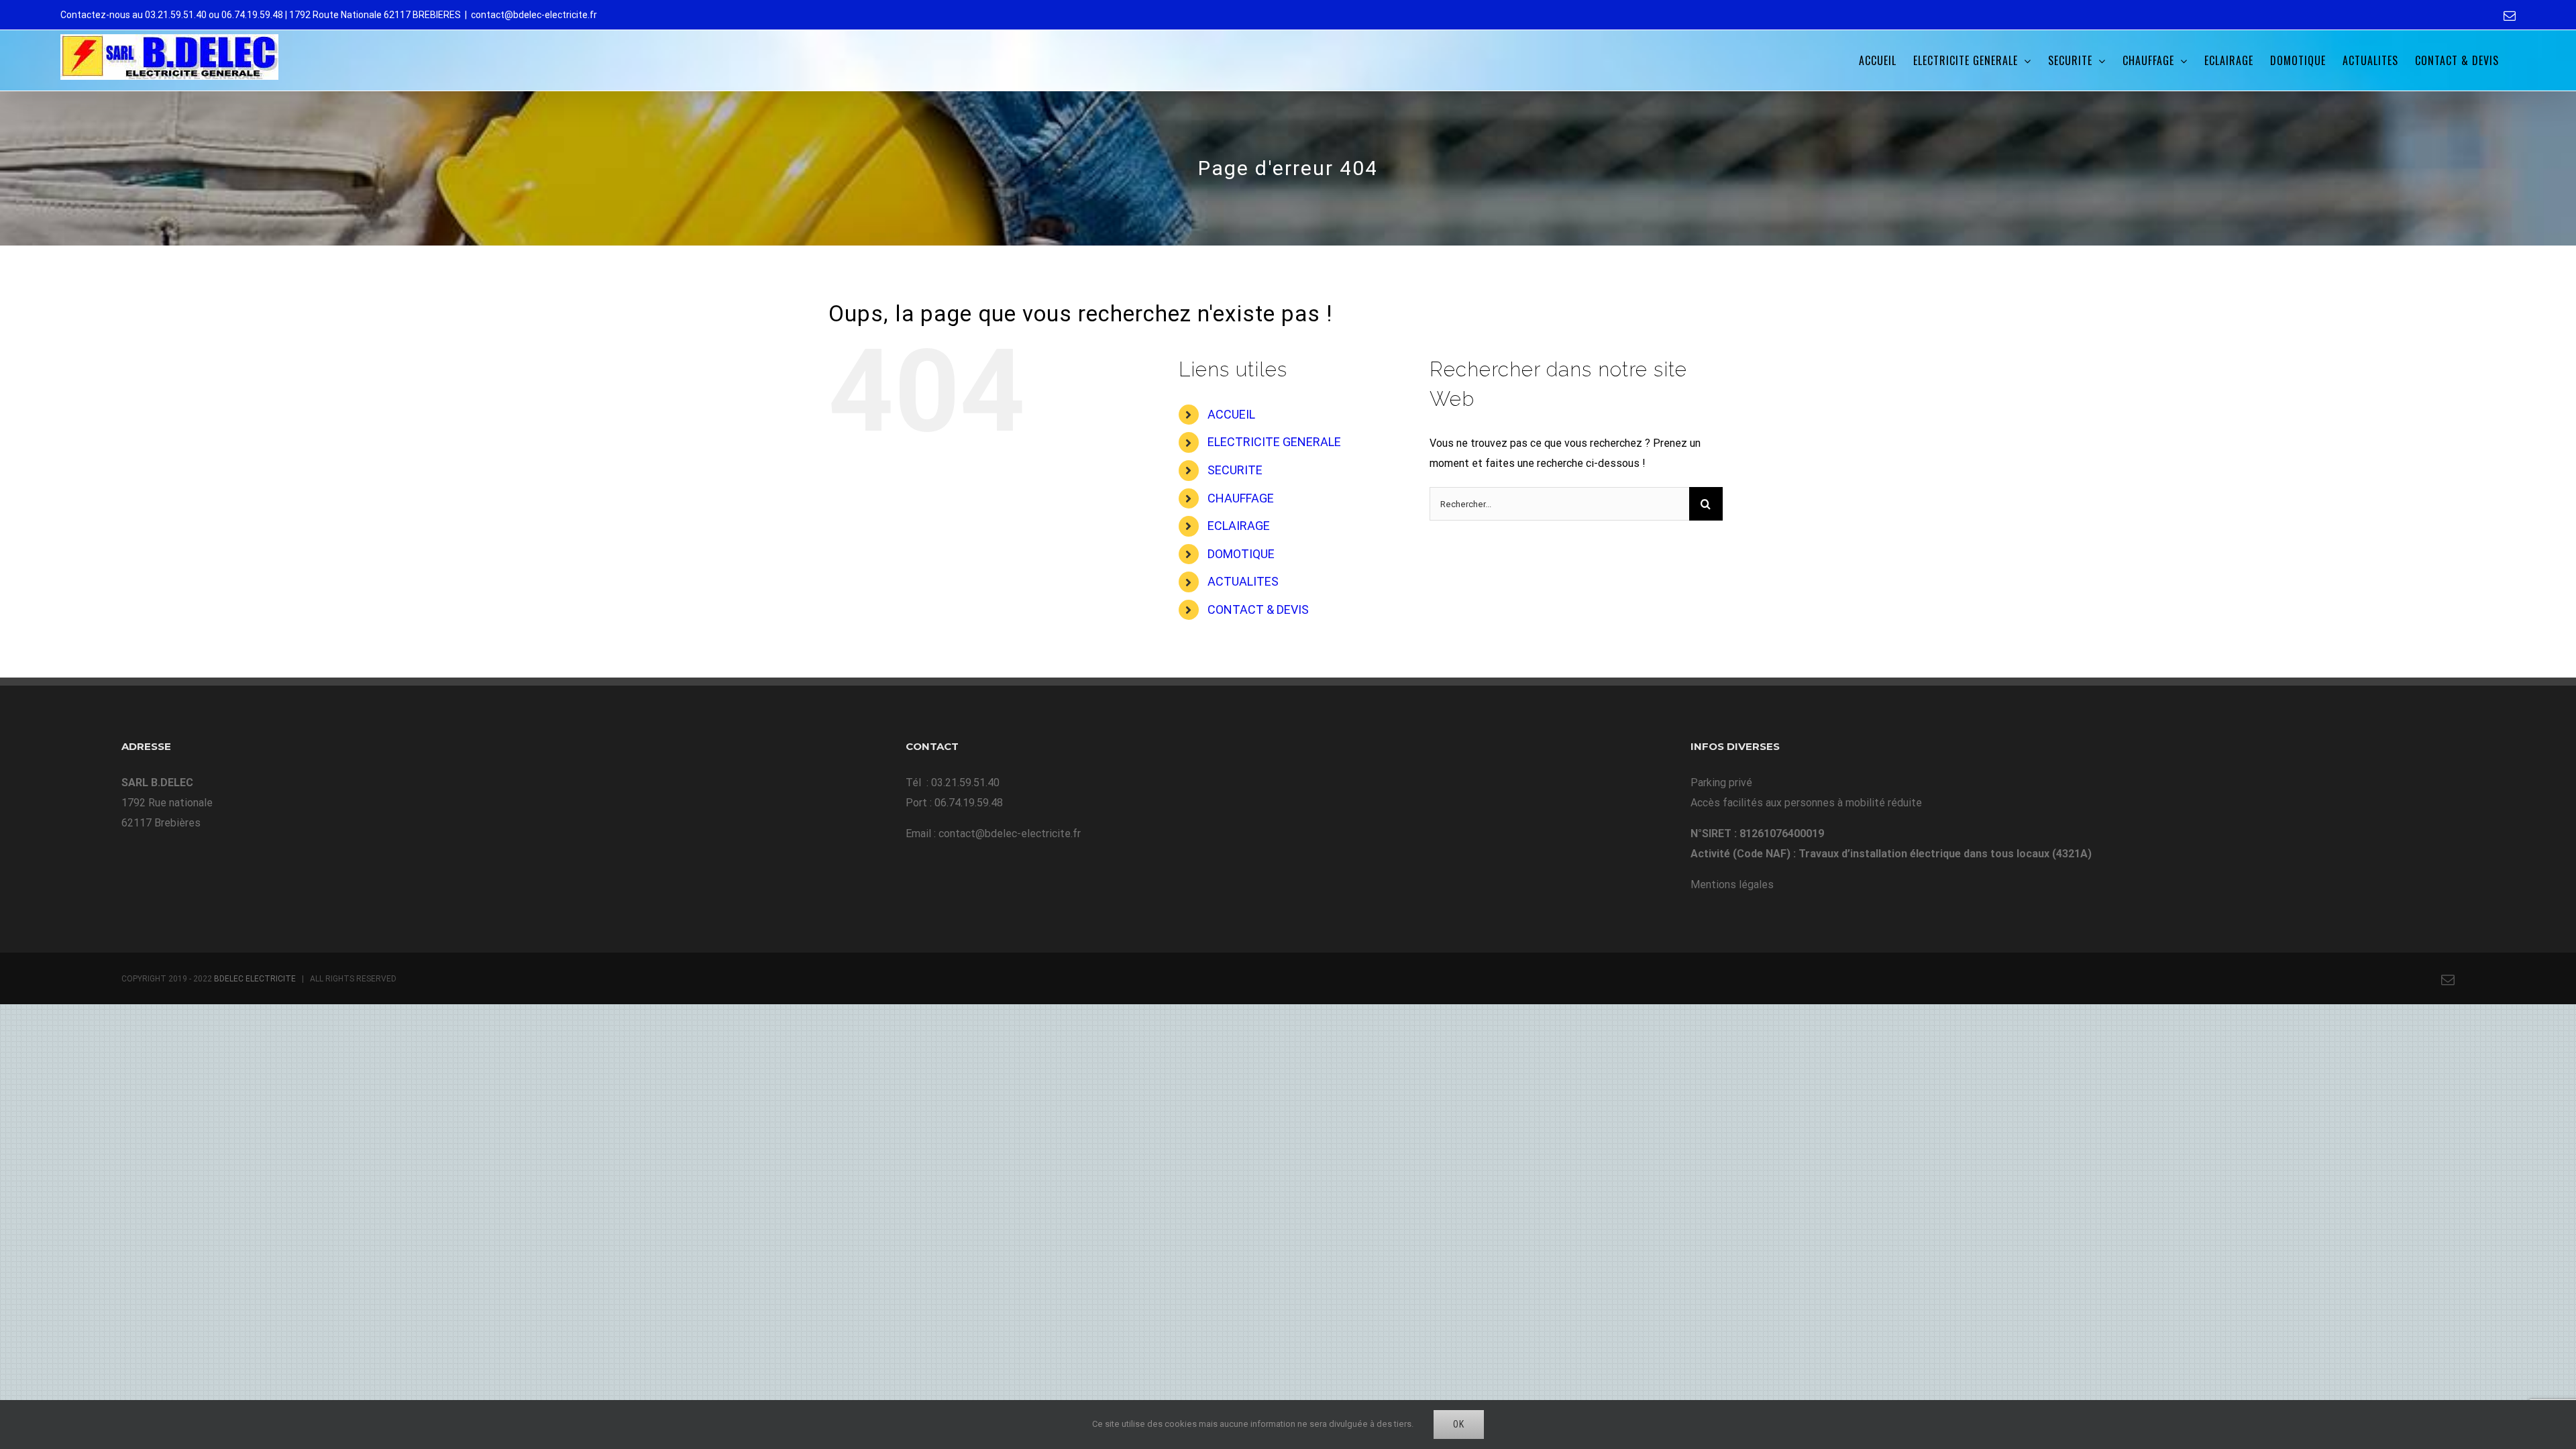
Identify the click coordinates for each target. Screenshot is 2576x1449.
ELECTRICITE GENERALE (1274, 442)
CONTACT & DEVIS (1258, 609)
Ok (1459, 1424)
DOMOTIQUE (1241, 554)
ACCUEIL (1231, 414)
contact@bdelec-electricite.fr (534, 15)
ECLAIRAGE (1239, 526)
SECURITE (1235, 470)
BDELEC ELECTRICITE (255, 979)
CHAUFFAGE (1241, 498)
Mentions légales (1732, 884)
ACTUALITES (1243, 581)
